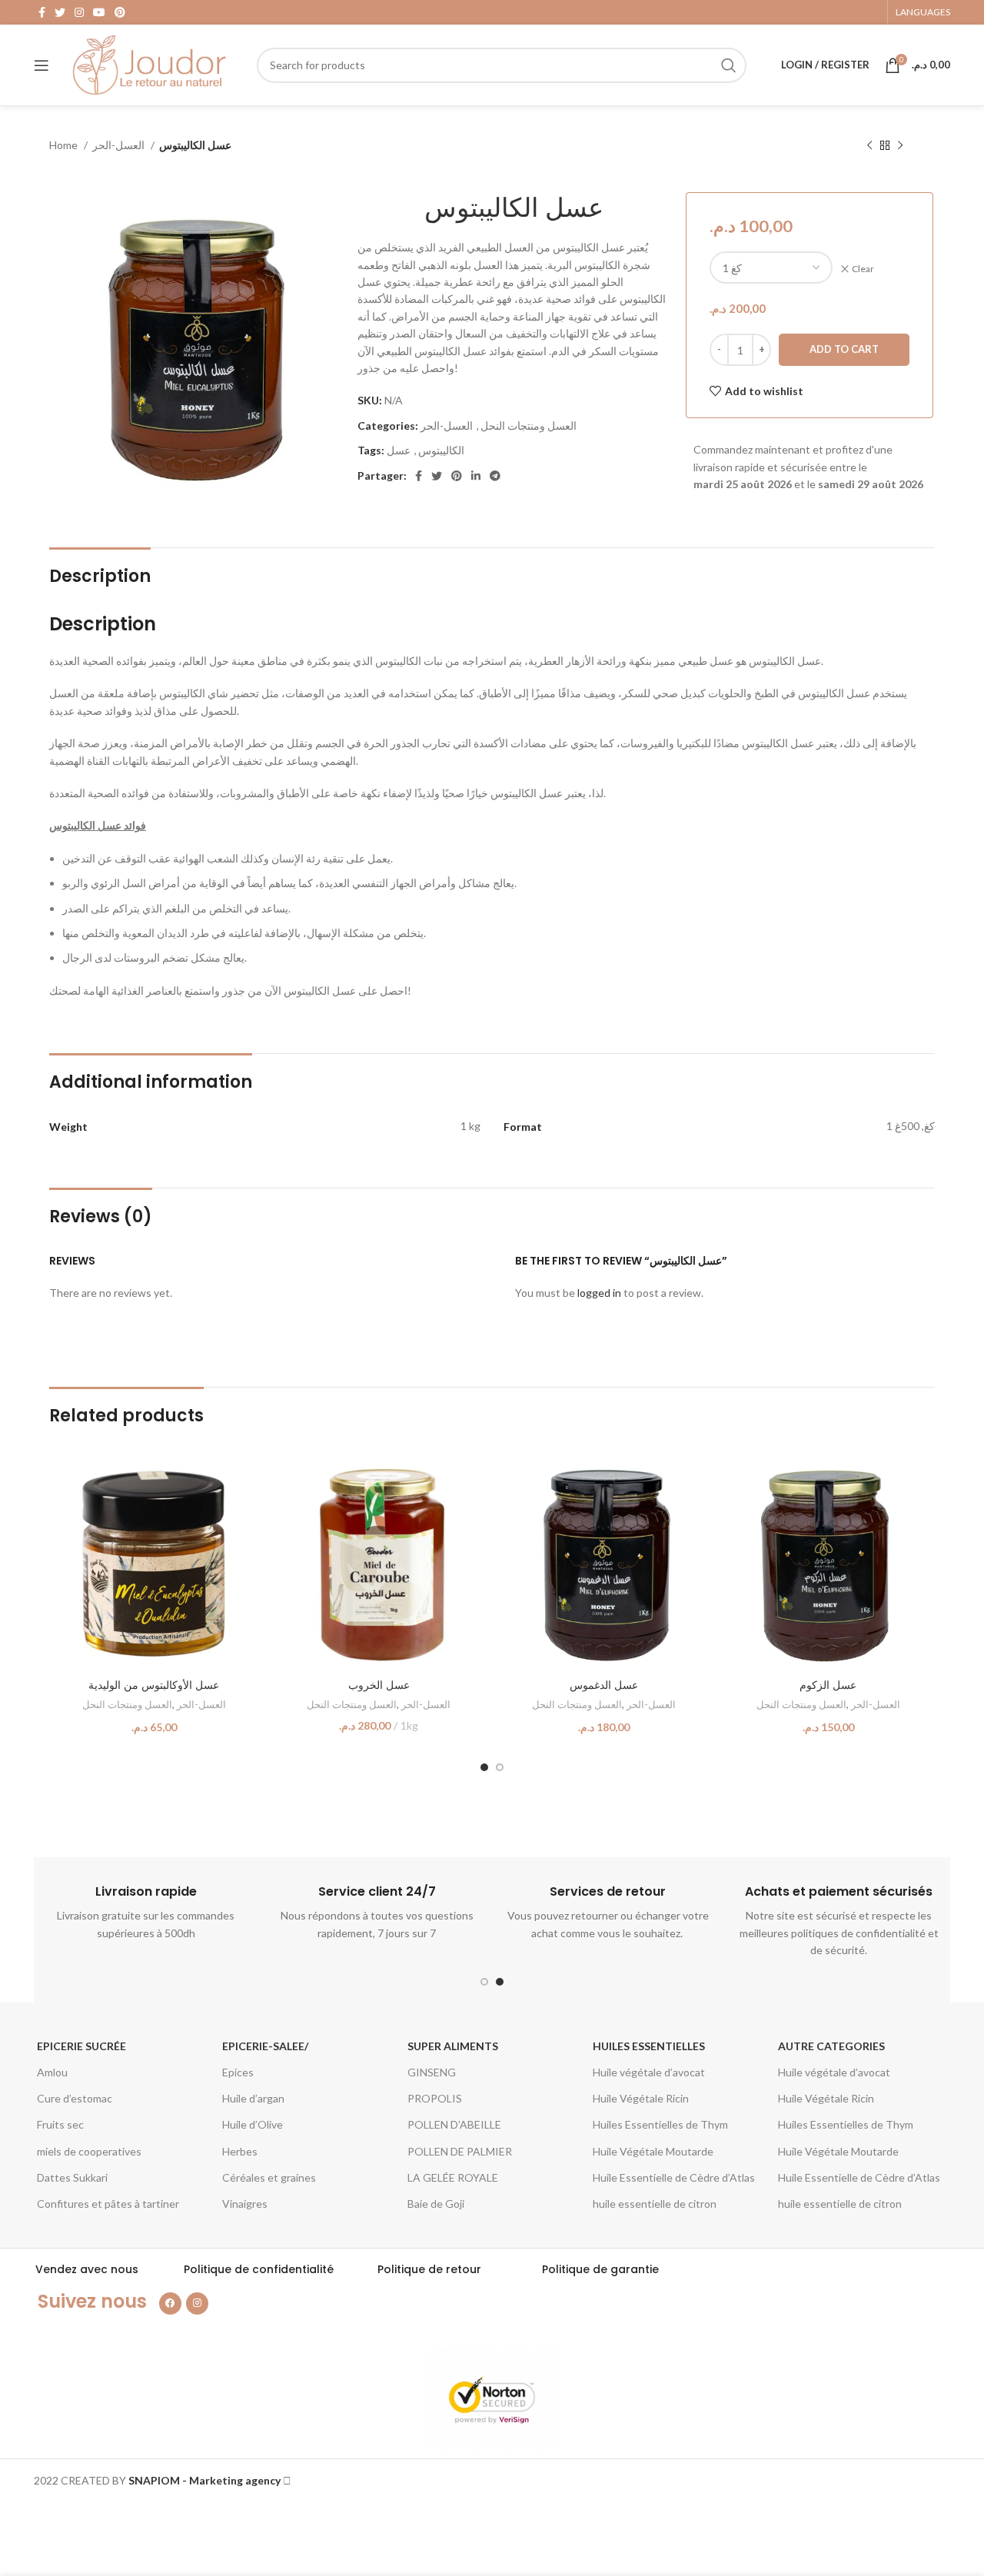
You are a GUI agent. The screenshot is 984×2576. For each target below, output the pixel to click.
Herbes (240, 2151)
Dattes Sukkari (72, 2177)
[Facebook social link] (42, 12)
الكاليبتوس (441, 450)
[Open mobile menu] (42, 65)
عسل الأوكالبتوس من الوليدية (154, 1685)
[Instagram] (197, 2303)
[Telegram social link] (495, 476)
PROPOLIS (435, 2098)
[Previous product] (869, 146)
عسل (399, 450)
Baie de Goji (436, 2204)
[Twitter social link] (60, 12)
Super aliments (453, 2046)
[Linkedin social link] (476, 476)
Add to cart (844, 349)
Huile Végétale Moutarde (653, 2151)
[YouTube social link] (99, 12)
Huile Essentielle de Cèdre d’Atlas (674, 2177)
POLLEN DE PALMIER (460, 2151)
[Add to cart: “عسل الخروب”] (472, 1486)
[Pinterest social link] (120, 12)
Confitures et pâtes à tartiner (108, 2204)
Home (65, 145)
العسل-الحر (120, 145)
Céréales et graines (269, 2177)
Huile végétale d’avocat (649, 2072)
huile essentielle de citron (655, 2204)
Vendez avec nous (87, 2269)
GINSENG (432, 2072)
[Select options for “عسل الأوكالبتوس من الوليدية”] (247, 1486)
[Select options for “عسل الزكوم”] (922, 1486)
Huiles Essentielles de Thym (660, 2124)
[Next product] (900, 146)
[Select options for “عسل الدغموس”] (696, 1486)
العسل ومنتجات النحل (529, 425)
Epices (238, 2072)
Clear (863, 269)
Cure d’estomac (75, 2098)
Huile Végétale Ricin (641, 2098)
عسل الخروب (379, 1685)
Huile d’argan (253, 2098)
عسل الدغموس (604, 1685)
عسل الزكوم (828, 1685)
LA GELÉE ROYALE (453, 2177)
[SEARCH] (729, 65)
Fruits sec (60, 2124)
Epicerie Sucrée (81, 2046)
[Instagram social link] (79, 12)
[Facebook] (170, 2303)
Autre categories (831, 2046)
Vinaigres (245, 2204)
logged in (599, 1293)
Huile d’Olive (253, 2124)
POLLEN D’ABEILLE (454, 2124)
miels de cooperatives (89, 2151)
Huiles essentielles (649, 2046)
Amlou (52, 2072)
